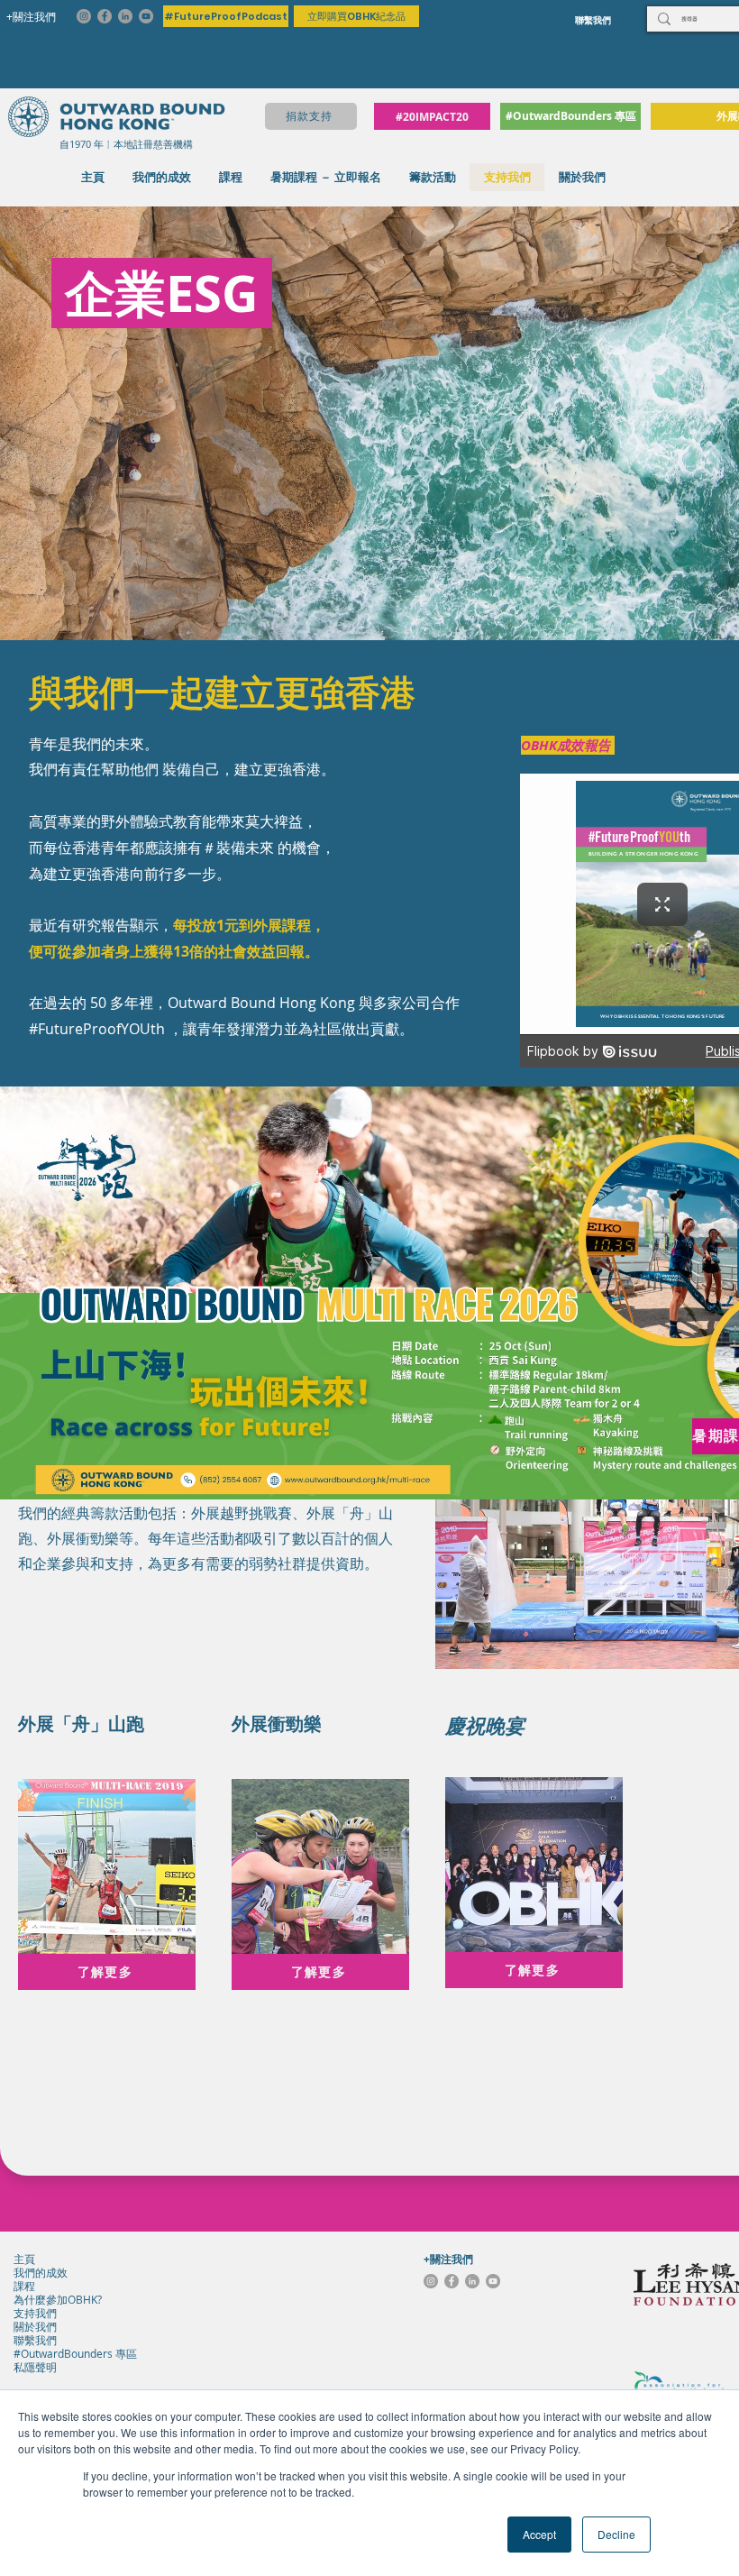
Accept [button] (539, 2534)
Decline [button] (616, 2534)
